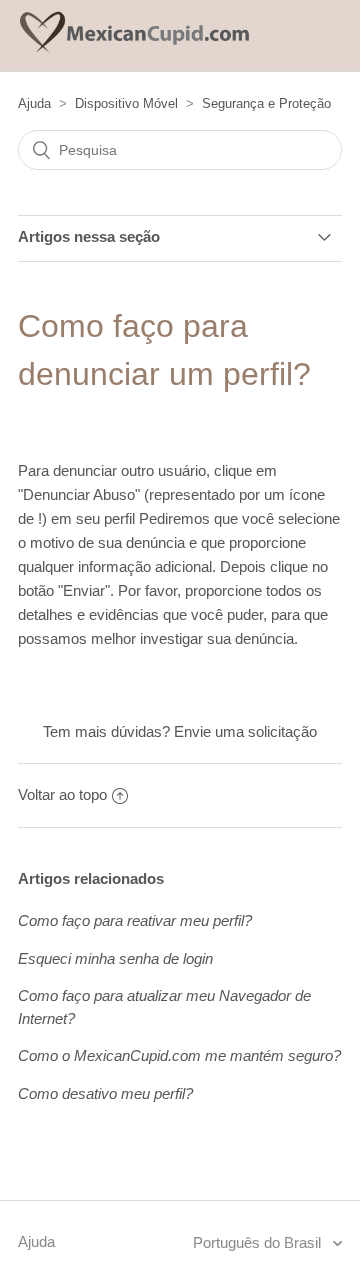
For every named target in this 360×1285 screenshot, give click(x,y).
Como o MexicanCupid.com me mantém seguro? (179, 1055)
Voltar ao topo (62, 794)
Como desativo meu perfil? (105, 1093)
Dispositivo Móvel (126, 103)
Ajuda (34, 103)
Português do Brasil (259, 1242)
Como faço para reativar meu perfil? (135, 920)
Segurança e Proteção (266, 103)
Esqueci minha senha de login (115, 958)
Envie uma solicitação (245, 731)
